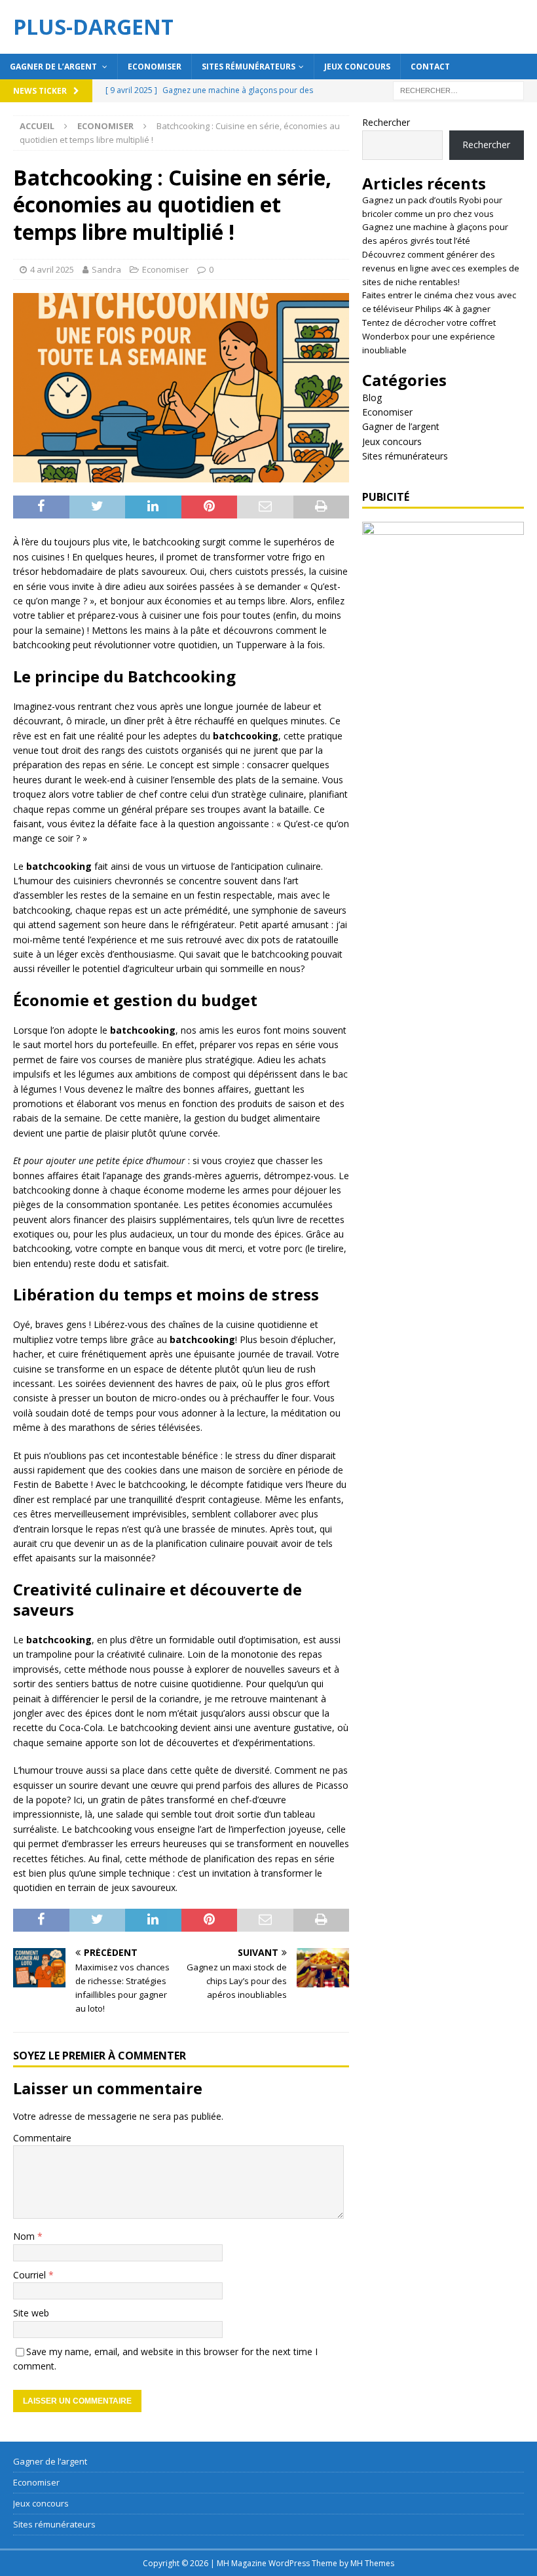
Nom (25, 2236)
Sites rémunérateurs (249, 67)
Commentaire (42, 2138)
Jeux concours (357, 67)
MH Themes (372, 2563)
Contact (430, 67)
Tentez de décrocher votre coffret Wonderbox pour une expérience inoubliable (429, 336)
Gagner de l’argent (54, 67)
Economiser (155, 67)
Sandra (106, 269)
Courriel (31, 2275)
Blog (372, 398)
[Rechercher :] (458, 89)
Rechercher (386, 122)
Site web (31, 2313)
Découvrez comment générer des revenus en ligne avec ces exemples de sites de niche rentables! (441, 268)
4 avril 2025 (52, 269)
